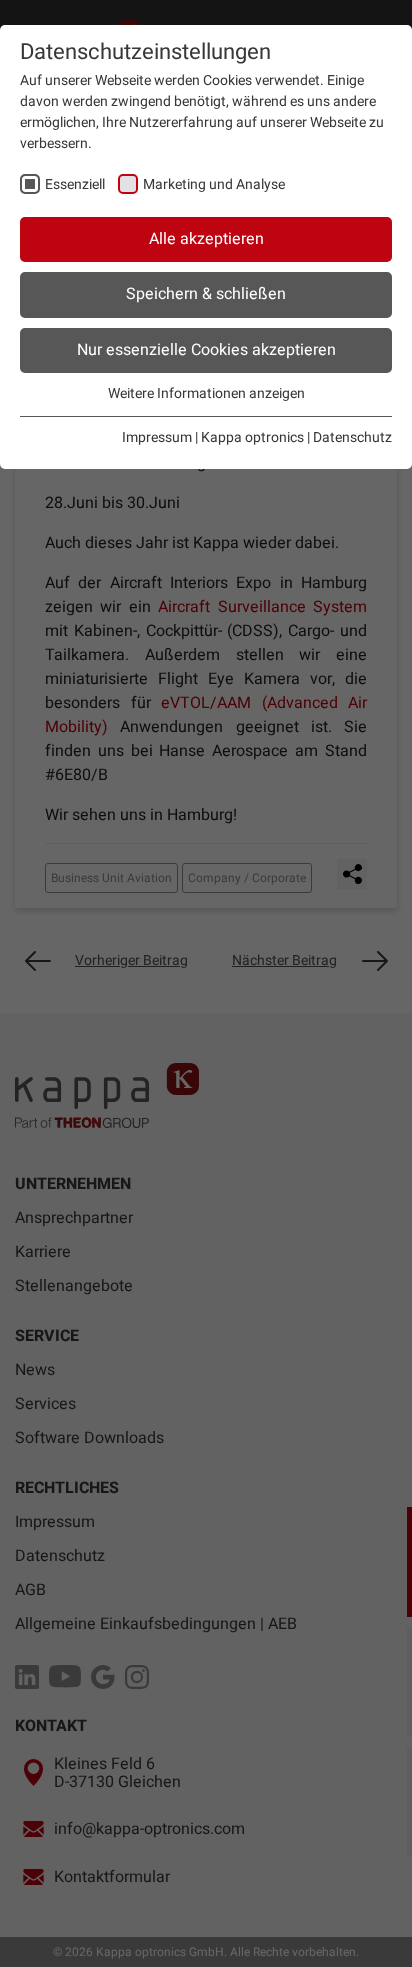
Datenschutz (352, 437)
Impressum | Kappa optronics (213, 437)
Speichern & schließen (206, 294)
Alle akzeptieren (206, 239)
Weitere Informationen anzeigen (206, 393)
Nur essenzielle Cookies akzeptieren (206, 350)
